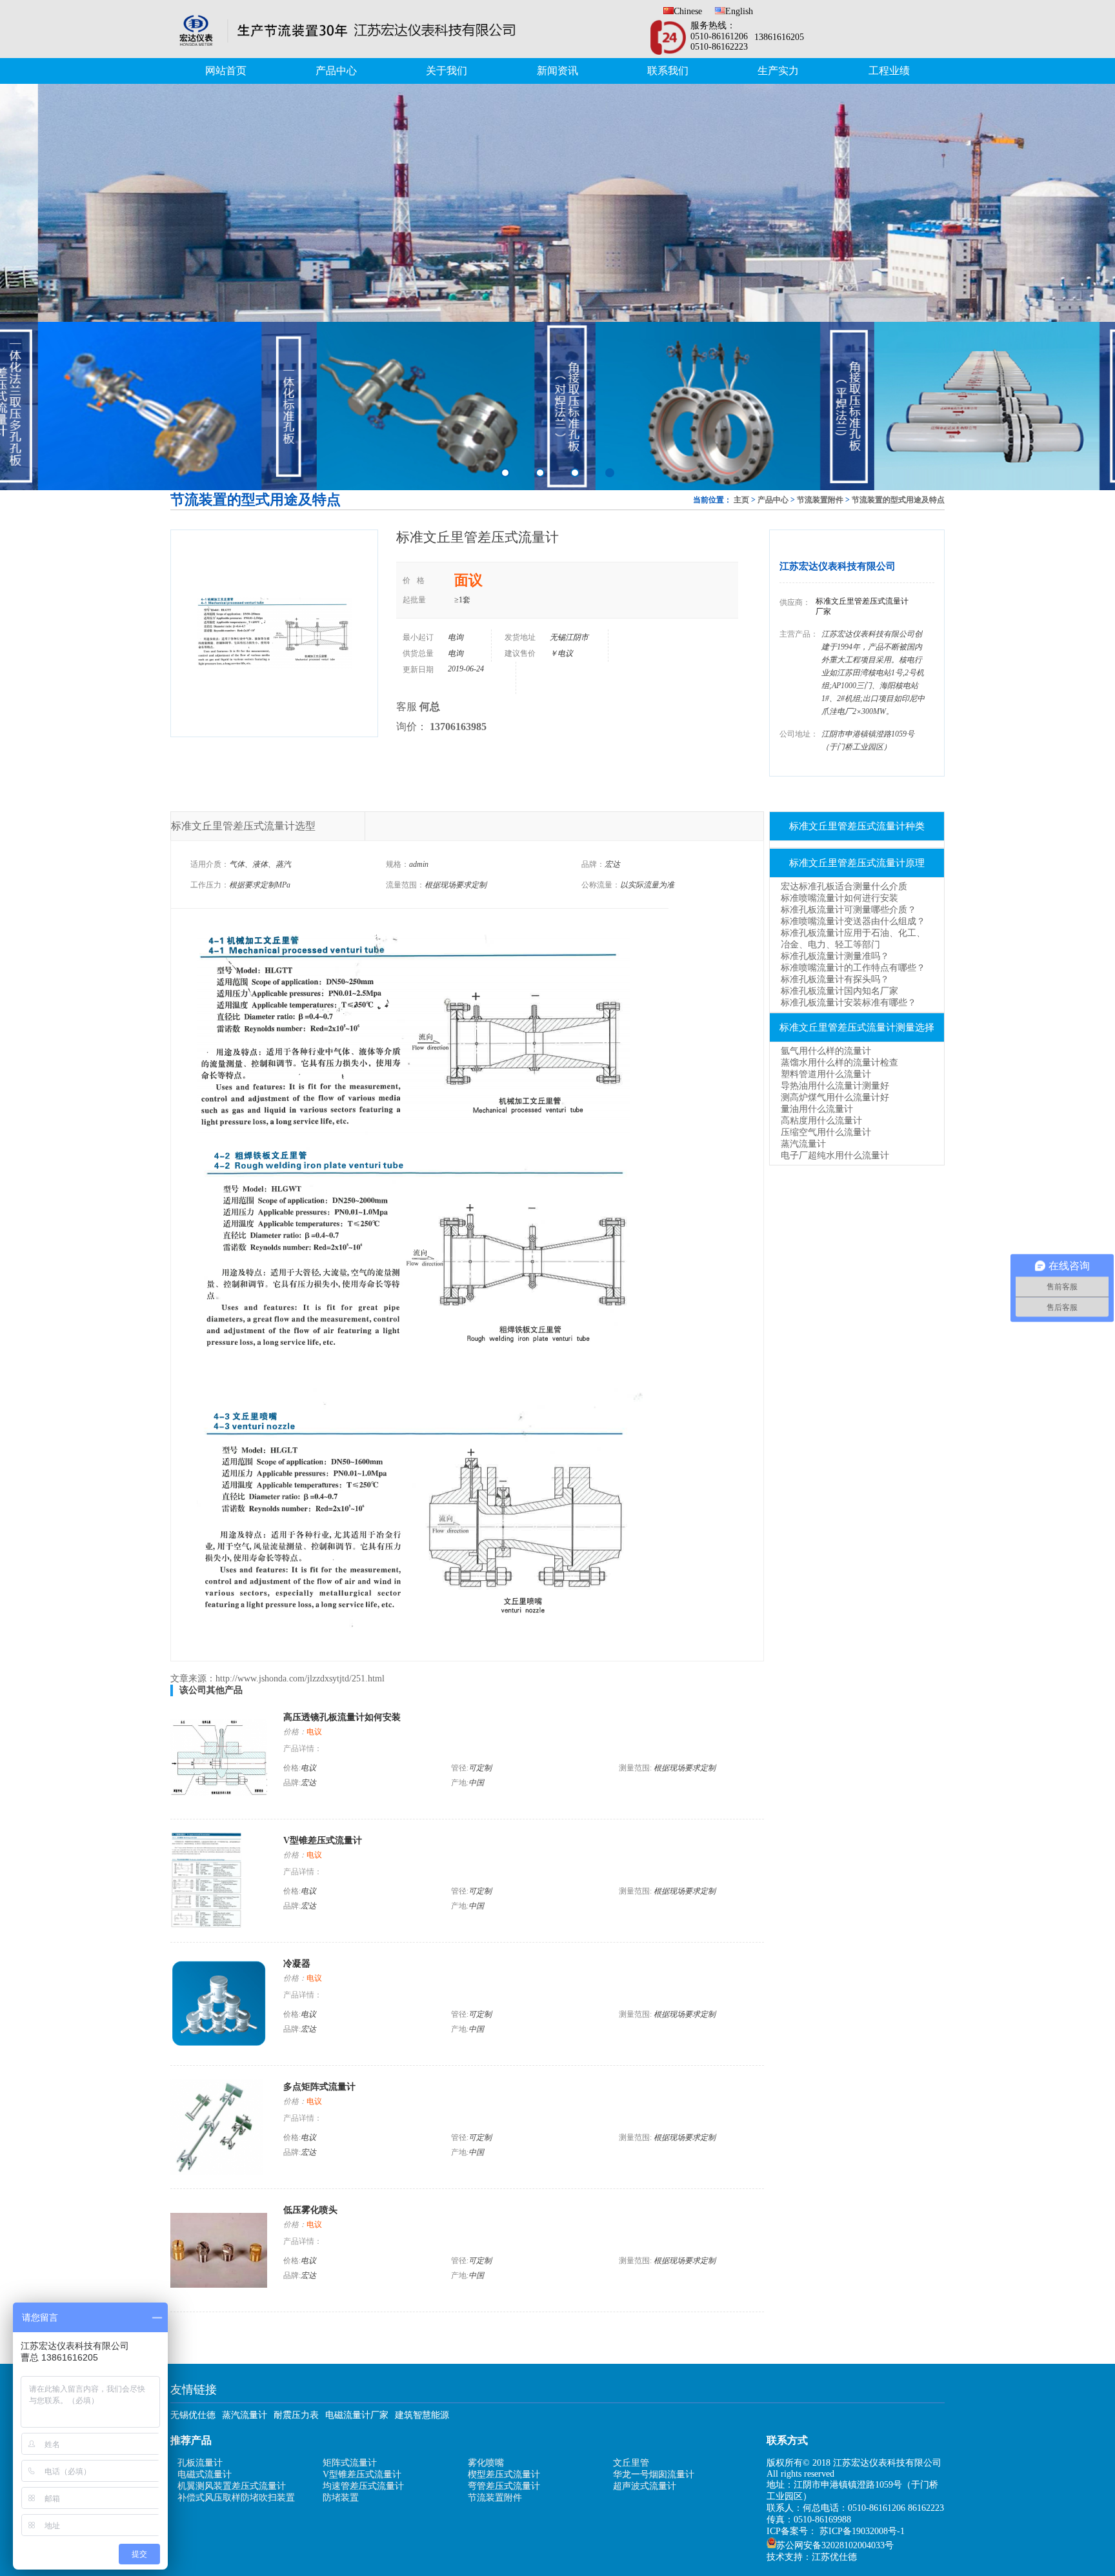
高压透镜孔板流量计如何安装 (342, 1717)
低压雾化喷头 (310, 2210)
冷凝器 (297, 1964)
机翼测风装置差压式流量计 (232, 2486)
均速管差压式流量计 (363, 2486)
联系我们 (668, 71)
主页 (741, 500)
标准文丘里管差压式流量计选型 (243, 826)
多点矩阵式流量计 (319, 2087)
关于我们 (447, 71)
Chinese (688, 11)
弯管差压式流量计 (504, 2486)
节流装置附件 (820, 500)
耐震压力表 (296, 2415)
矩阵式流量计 (350, 2463)
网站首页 (226, 71)
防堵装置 (341, 2498)
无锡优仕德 (193, 2415)
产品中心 (336, 71)
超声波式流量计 (645, 2486)
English (739, 11)
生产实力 (778, 71)
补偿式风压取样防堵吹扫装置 (236, 2498)
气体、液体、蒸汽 (260, 864)
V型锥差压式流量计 (323, 1840)
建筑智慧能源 (422, 2415)
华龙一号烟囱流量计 (654, 2474)
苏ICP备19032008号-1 (862, 2531)
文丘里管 (631, 2463)
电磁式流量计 (205, 2474)
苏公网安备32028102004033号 (835, 2545)
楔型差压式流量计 (504, 2474)
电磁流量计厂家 (357, 2415)
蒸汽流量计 (245, 2415)
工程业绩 (889, 71)
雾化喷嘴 (486, 2463)
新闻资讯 (557, 71)
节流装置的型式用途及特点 (898, 500)
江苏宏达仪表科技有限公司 (838, 566)
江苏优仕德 (834, 2557)
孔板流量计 (200, 2463)
